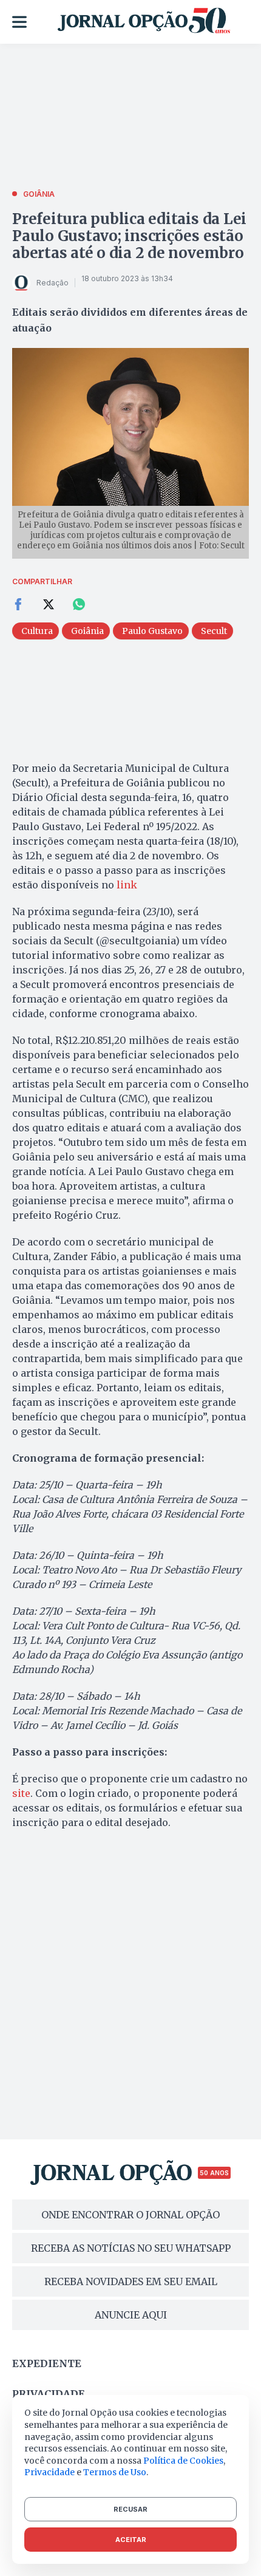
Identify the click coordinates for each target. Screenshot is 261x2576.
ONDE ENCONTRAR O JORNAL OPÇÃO (130, 2215)
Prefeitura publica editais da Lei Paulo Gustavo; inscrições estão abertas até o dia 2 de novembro (129, 236)
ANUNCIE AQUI (131, 2315)
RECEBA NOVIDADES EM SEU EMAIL (131, 2281)
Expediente (47, 2363)
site (21, 1793)
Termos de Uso (115, 2472)
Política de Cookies (183, 2461)
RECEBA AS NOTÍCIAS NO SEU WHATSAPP (131, 2248)
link (127, 885)
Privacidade (49, 2394)
